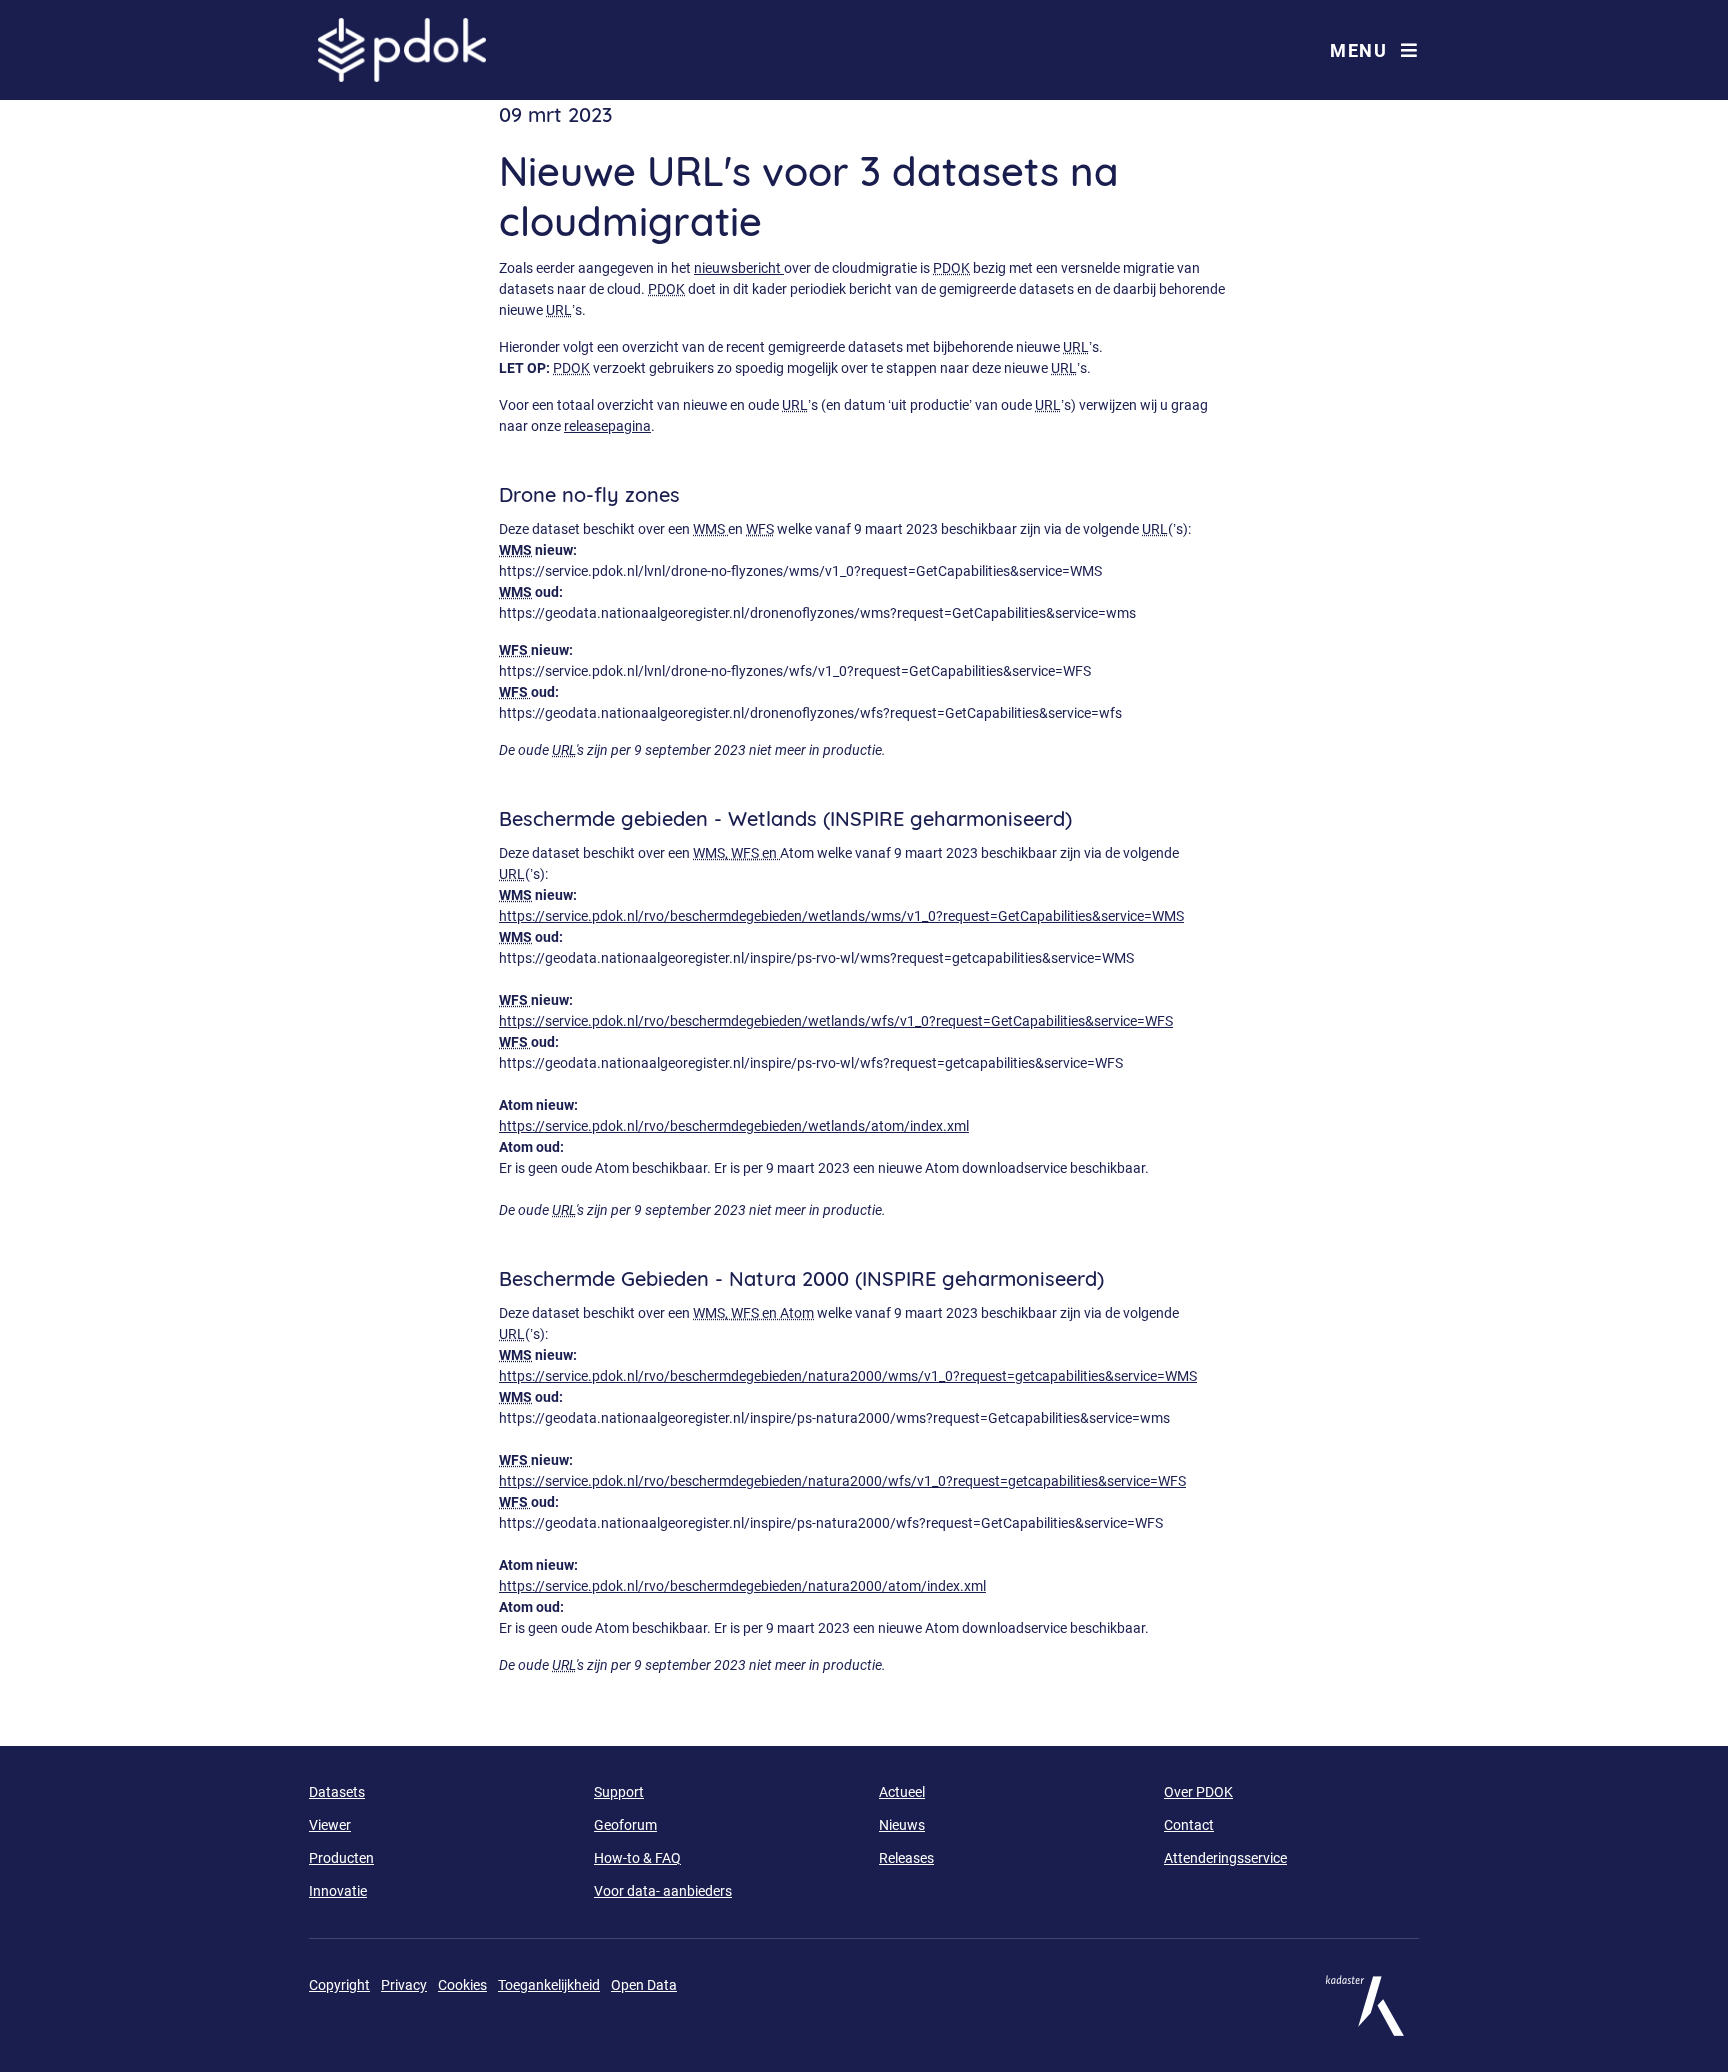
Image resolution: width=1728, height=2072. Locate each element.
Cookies (462, 1985)
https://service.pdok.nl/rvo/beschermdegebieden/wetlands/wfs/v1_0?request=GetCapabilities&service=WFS (836, 1021)
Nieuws (902, 1825)
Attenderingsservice (1225, 1858)
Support (619, 1792)
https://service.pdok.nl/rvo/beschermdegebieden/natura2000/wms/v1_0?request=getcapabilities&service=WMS (848, 1376)
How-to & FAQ (637, 1858)
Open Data (644, 1985)
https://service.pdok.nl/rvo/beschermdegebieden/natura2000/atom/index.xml (742, 1586)
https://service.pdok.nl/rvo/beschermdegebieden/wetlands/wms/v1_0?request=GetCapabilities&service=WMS (841, 916)
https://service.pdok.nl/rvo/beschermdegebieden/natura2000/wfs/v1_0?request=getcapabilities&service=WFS (842, 1481)
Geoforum (625, 1825)
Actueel (902, 1792)
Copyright (339, 1985)
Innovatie (338, 1891)
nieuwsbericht (739, 268)
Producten (341, 1858)
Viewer (330, 1825)
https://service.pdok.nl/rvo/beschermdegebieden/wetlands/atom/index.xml (734, 1126)
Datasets (337, 1792)
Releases (906, 1858)
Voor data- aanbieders (663, 1891)
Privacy (404, 1985)
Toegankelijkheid (549, 1985)
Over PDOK (1198, 1792)
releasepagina (607, 426)
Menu (1361, 50)
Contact (1189, 1825)
